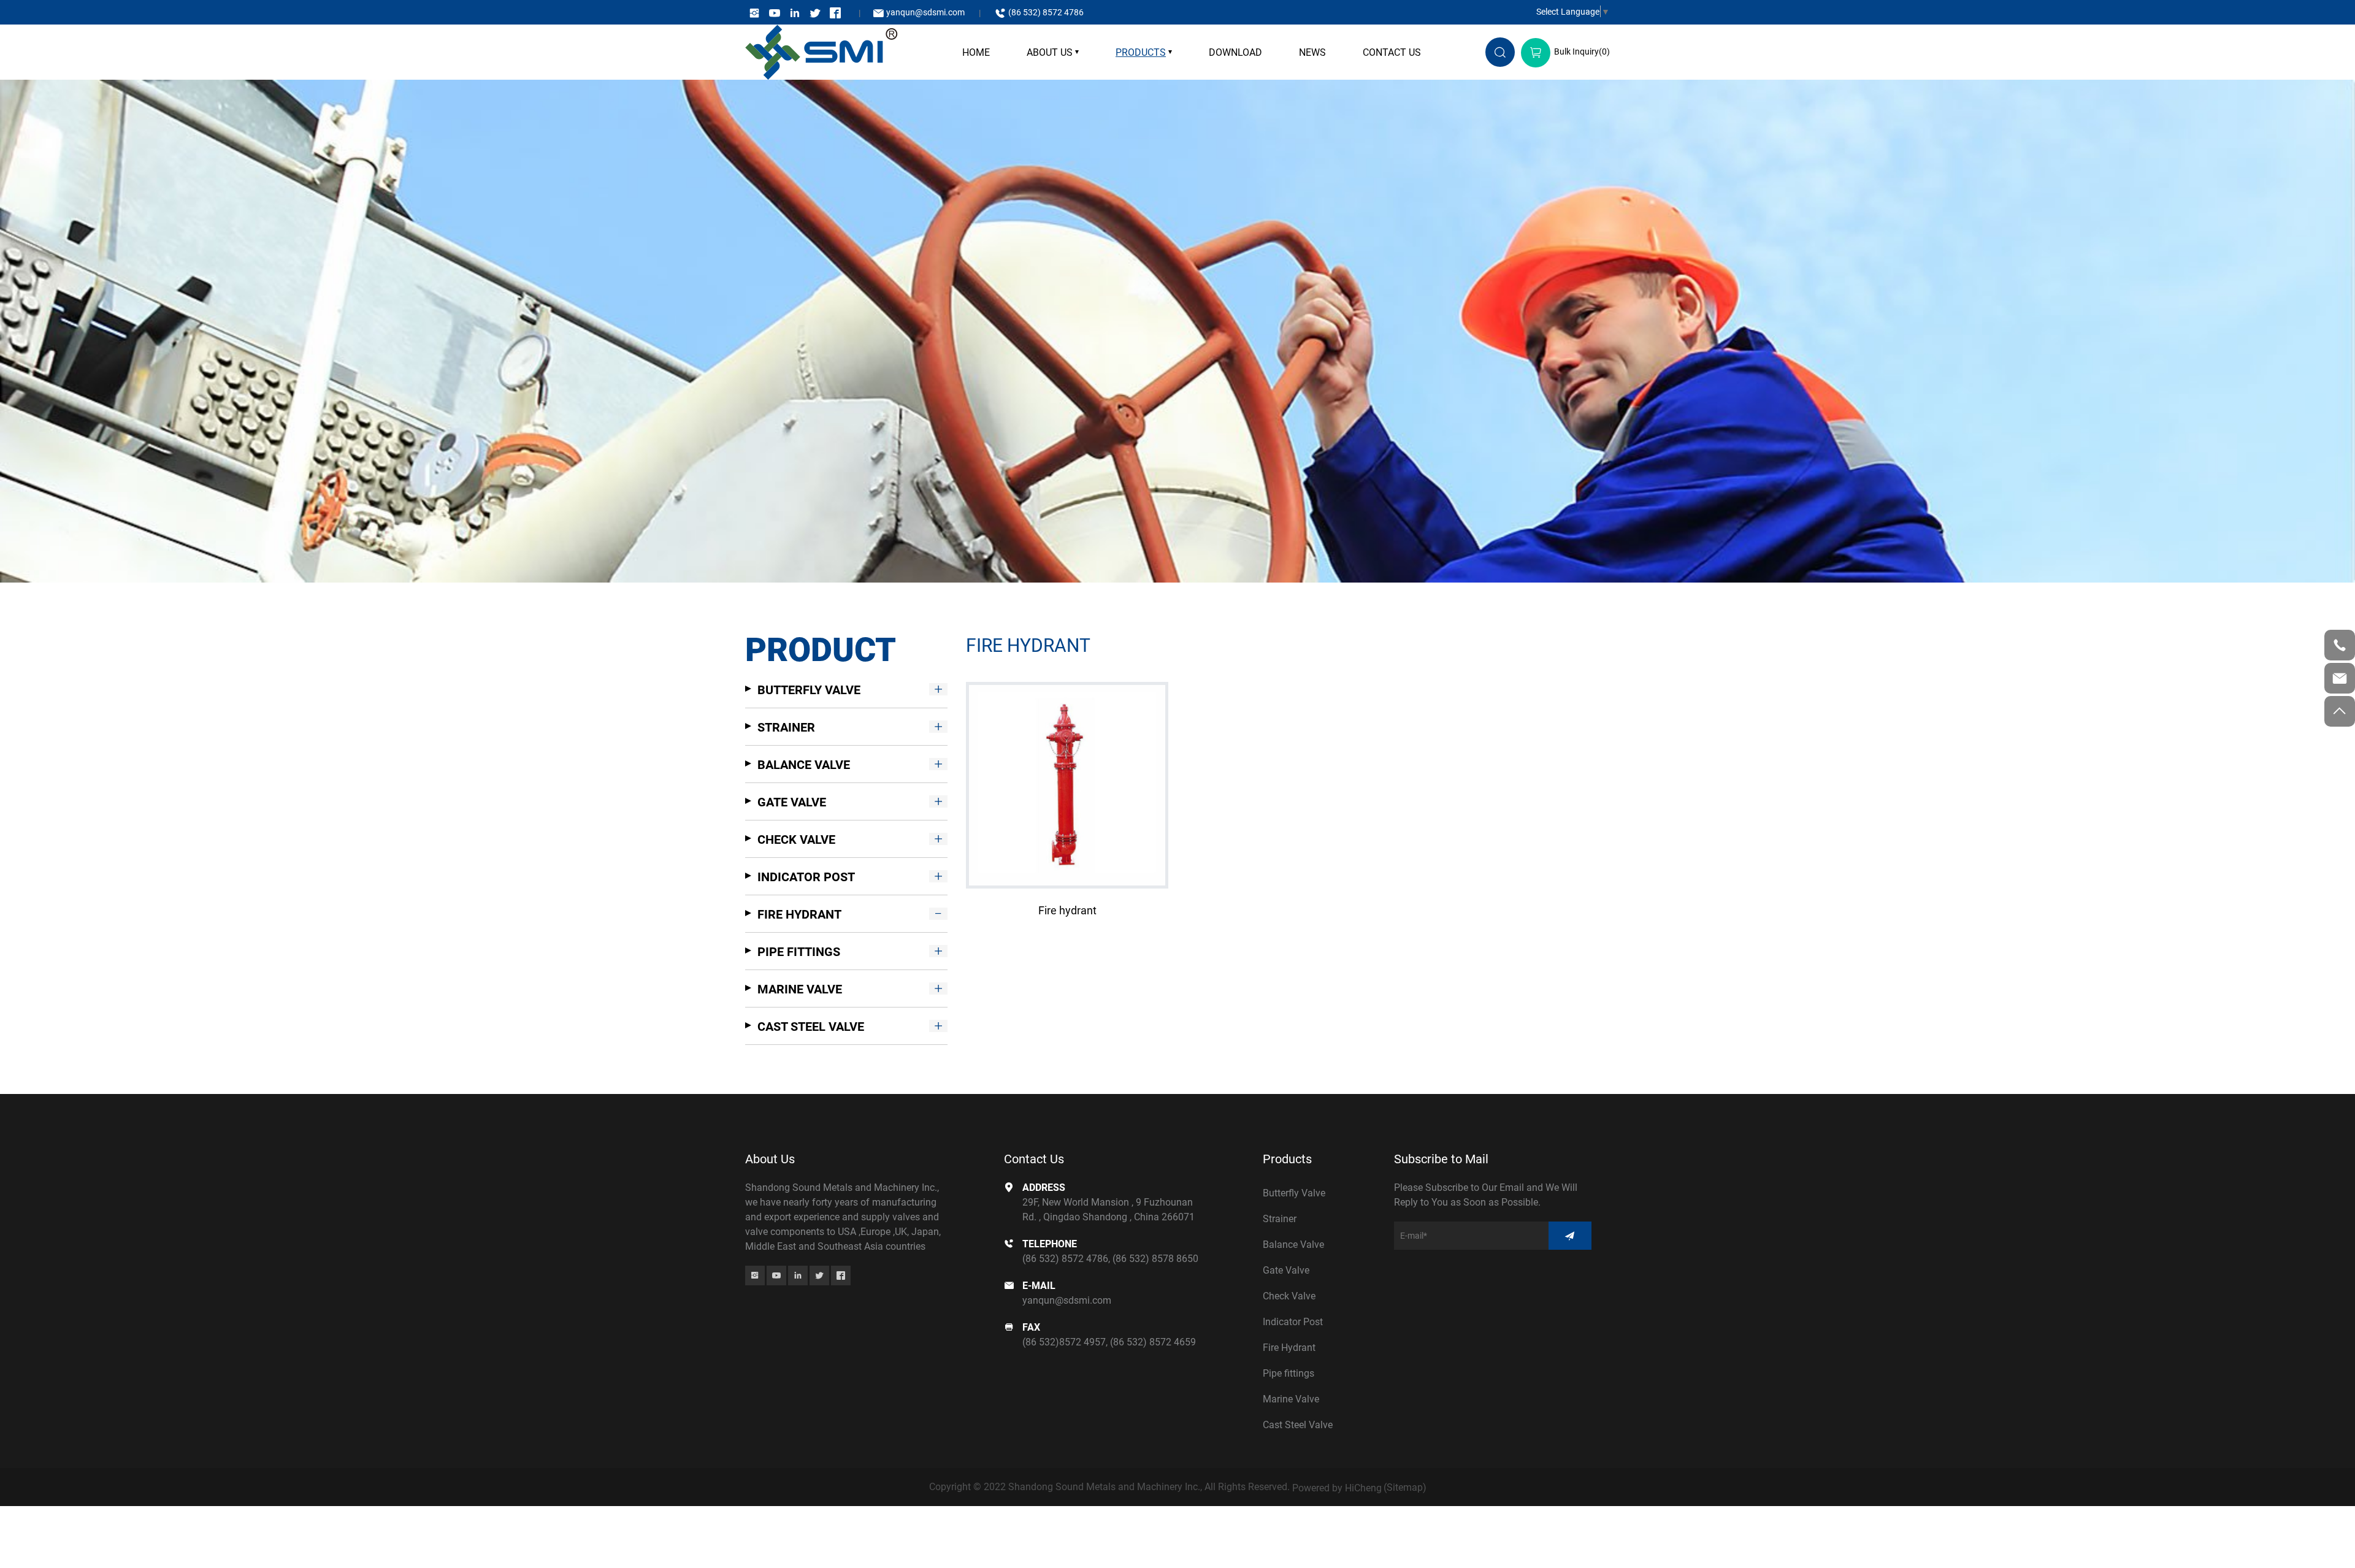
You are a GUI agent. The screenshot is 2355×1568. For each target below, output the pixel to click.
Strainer (786, 727)
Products (1141, 52)
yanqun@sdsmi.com (925, 12)
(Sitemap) (1405, 1487)
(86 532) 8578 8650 (1155, 1258)
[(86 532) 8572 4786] (2340, 645)
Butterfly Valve (809, 689)
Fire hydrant (1067, 910)
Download (1235, 52)
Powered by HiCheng (1337, 1487)
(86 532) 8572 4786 (1046, 12)
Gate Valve (792, 801)
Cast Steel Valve (811, 1026)
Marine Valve (800, 989)
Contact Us (1392, 52)
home (976, 52)
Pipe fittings (799, 951)
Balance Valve (804, 764)
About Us (1050, 52)
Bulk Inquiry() (1582, 51)
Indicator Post (806, 876)
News (1312, 52)
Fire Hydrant (799, 914)
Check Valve (796, 839)
